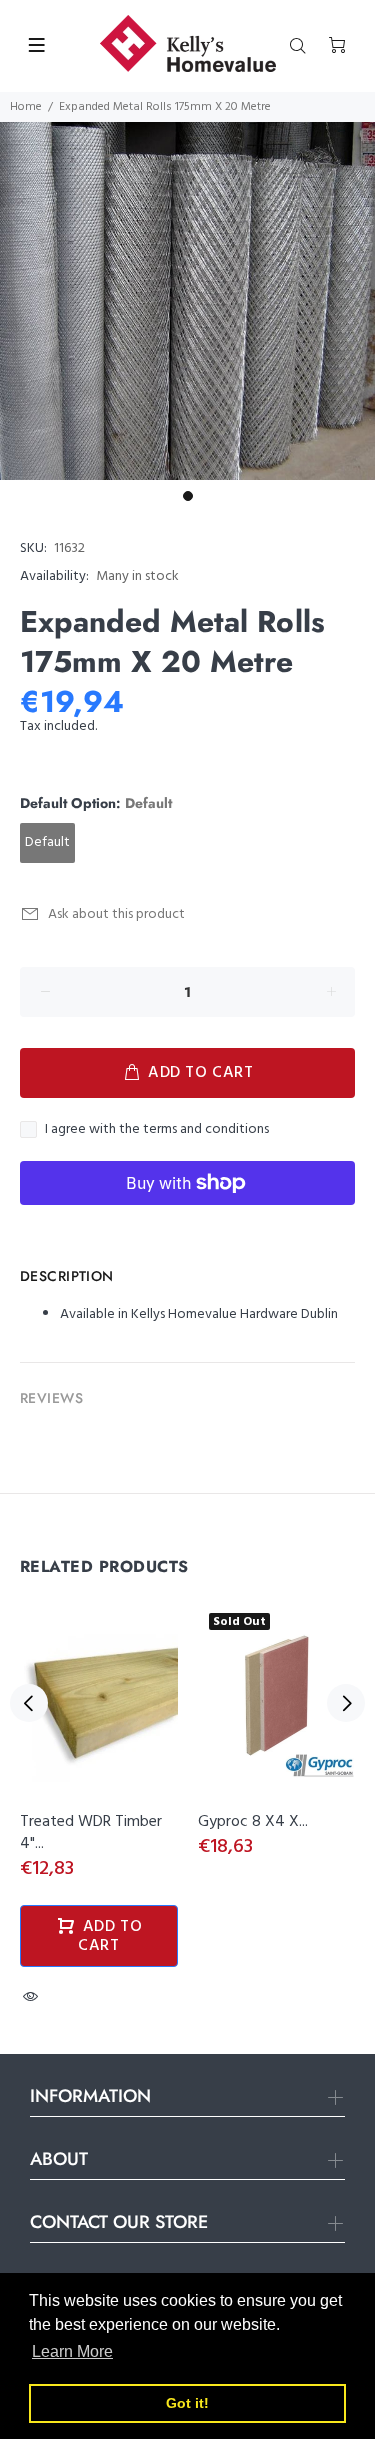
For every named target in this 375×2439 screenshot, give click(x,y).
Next (346, 1703)
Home (26, 107)
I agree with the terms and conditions (157, 1130)
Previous (29, 1703)
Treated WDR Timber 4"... (91, 1833)
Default (47, 842)
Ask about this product (116, 914)
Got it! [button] (187, 2403)
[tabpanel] (187, 301)
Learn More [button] (72, 2351)
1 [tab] (188, 496)
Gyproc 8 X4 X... (253, 1822)
